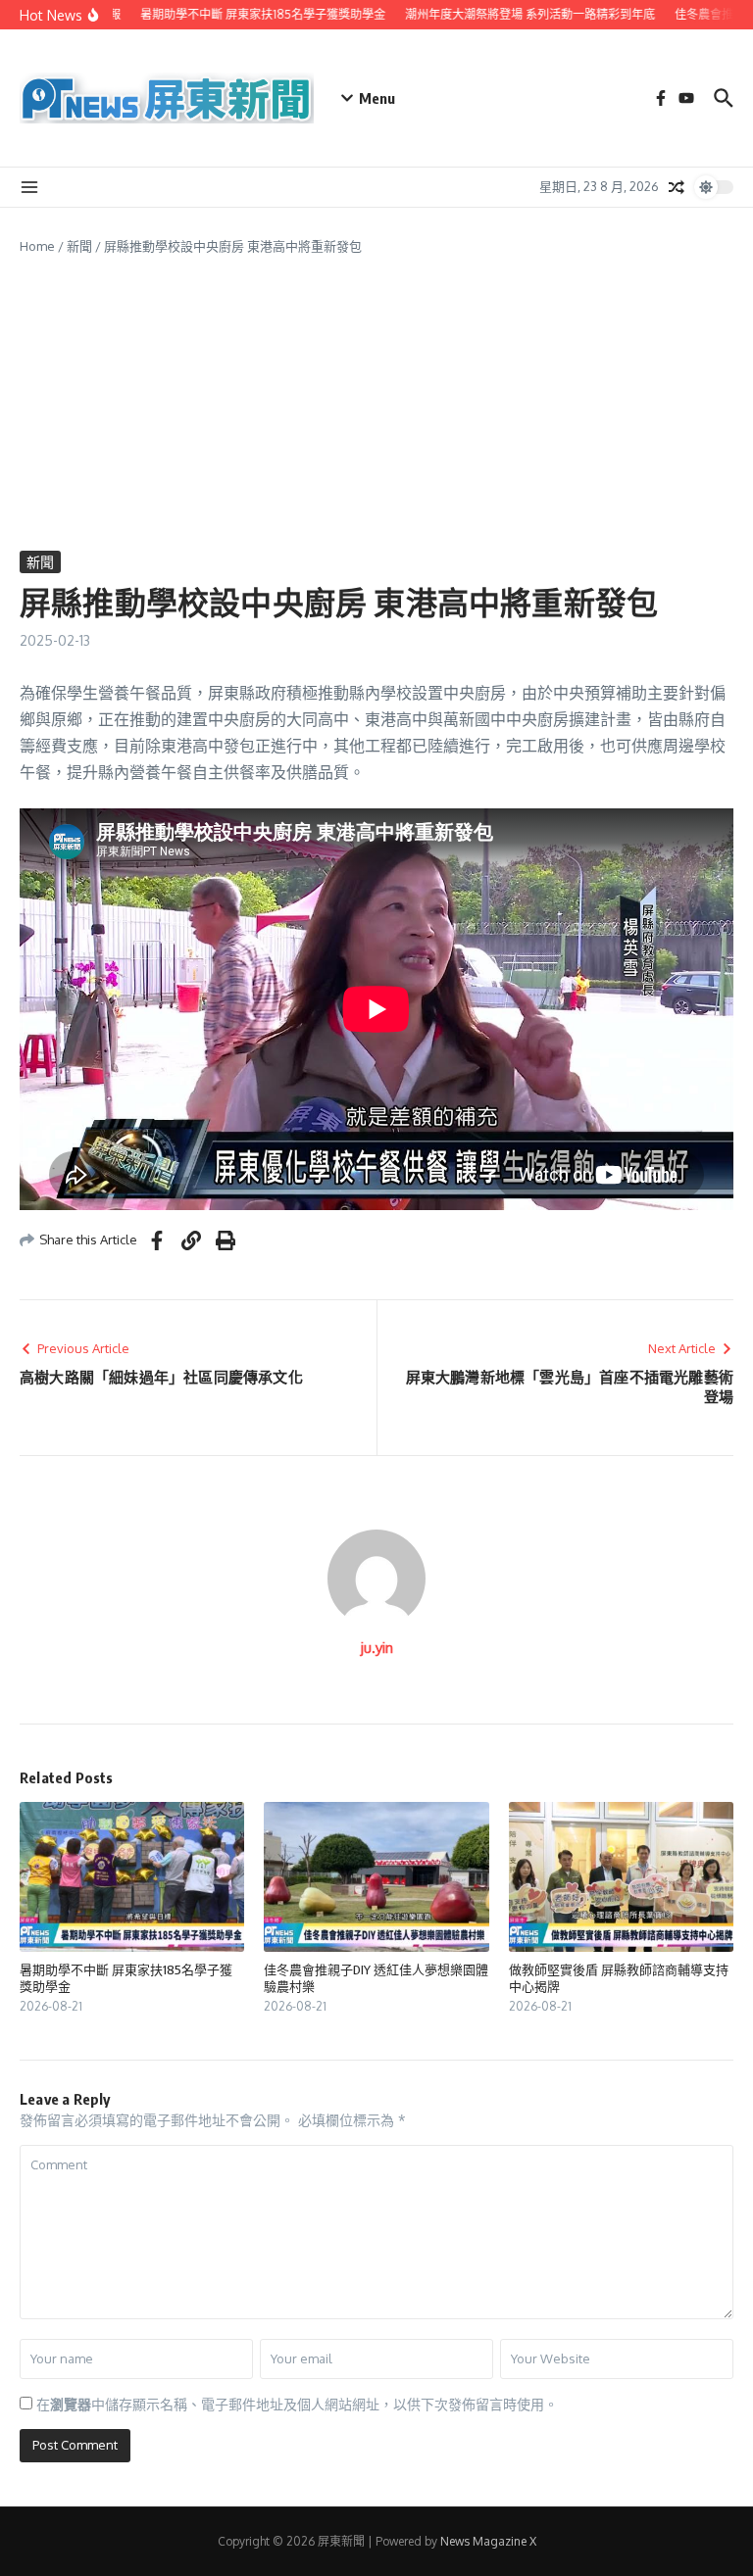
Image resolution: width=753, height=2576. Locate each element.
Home (37, 246)
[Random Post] (677, 187)
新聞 (79, 246)
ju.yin (377, 1648)
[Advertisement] (376, 404)
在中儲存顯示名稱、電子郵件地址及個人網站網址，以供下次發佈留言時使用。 (297, 2404)
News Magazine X (488, 2541)
